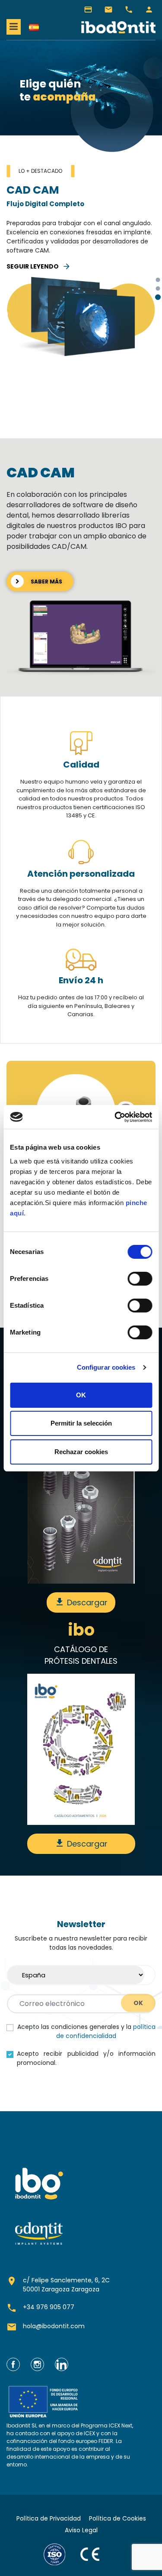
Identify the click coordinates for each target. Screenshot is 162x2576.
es (34, 27)
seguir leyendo (39, 266)
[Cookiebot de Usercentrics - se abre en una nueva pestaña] (115, 1117)
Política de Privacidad (49, 2518)
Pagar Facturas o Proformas (88, 10)
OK (81, 1395)
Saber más (38, 581)
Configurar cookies (106, 1367)
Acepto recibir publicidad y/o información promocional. (86, 2058)
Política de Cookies (118, 2518)
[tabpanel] (81, 276)
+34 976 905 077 (129, 10)
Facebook (13, 2364)
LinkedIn (62, 2364)
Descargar (81, 1602)
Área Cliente (149, 10)
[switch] (140, 1279)
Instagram (37, 2364)
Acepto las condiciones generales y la (86, 2031)
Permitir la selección (81, 1423)
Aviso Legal (81, 2530)
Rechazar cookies (81, 1452)
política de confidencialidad (106, 2031)
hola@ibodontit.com (108, 10)
